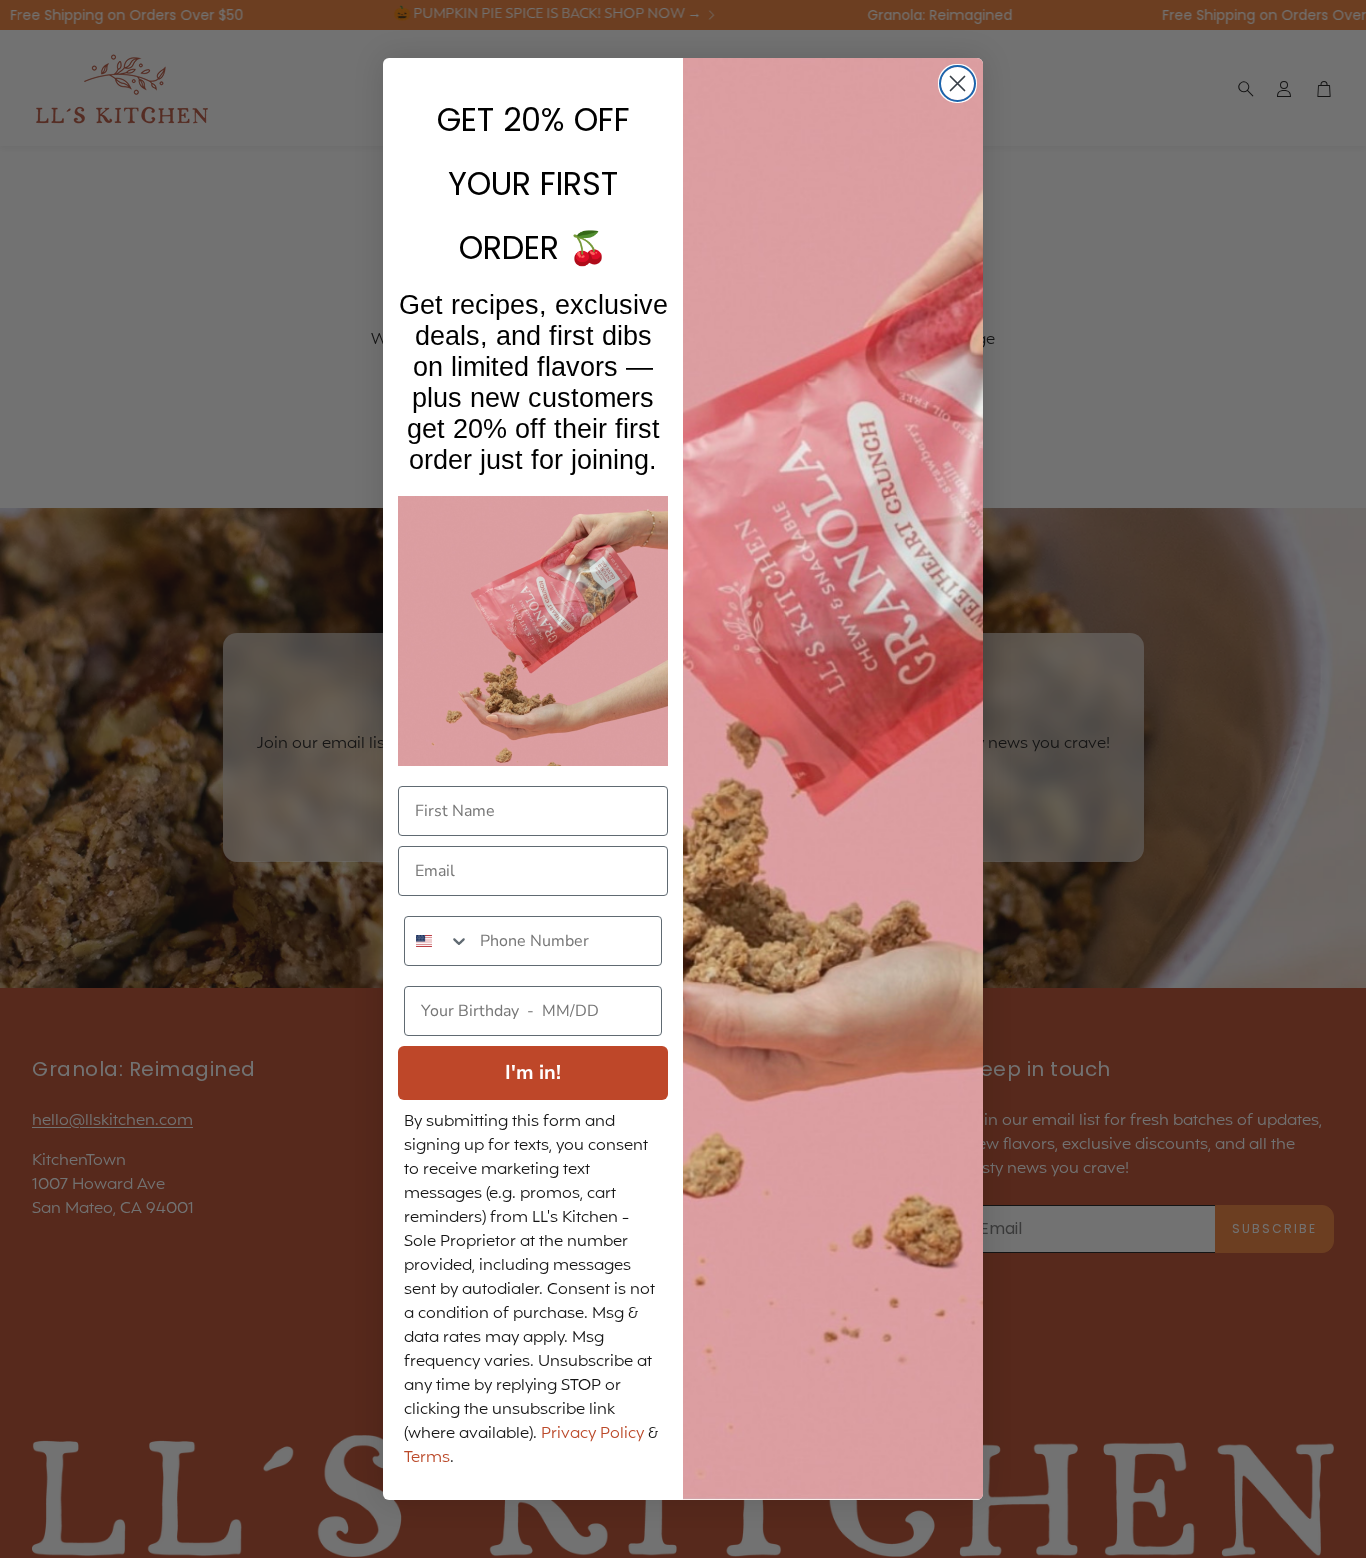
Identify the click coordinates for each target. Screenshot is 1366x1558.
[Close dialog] (957, 83)
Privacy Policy (592, 1434)
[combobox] (437, 941)
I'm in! (533, 1072)
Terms (427, 1458)
